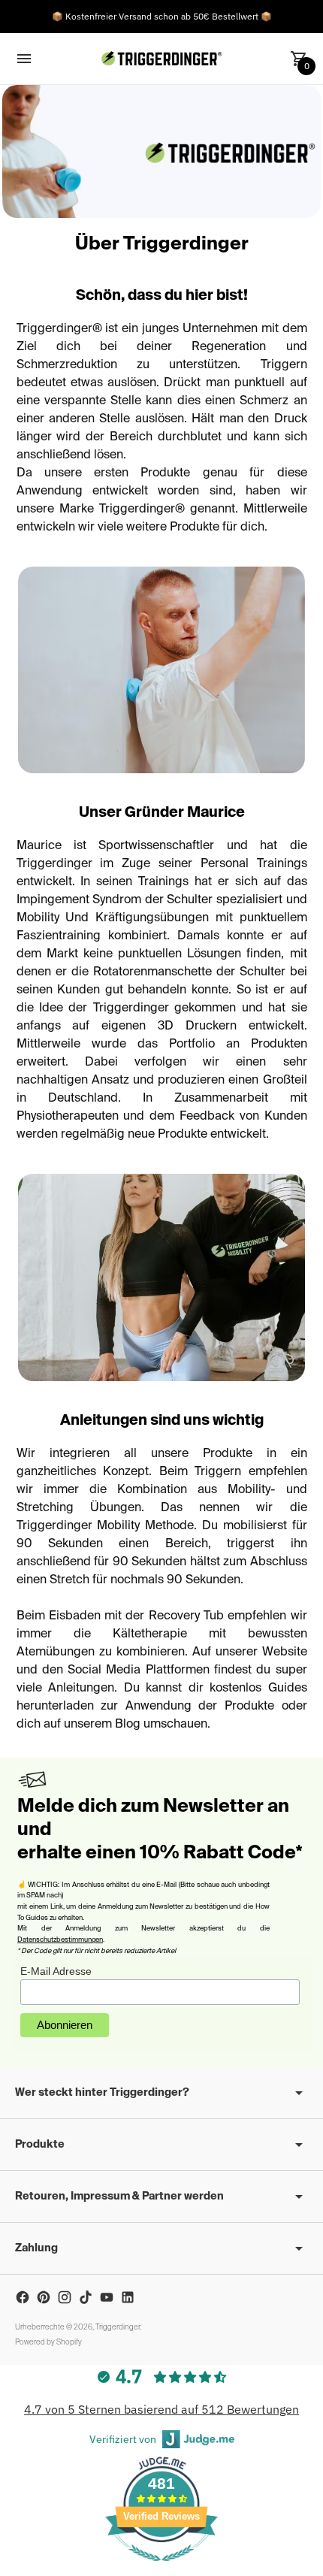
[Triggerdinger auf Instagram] (65, 2297)
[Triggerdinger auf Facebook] (23, 2297)
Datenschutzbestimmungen (60, 1940)
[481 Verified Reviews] (161, 2568)
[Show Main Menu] (24, 59)
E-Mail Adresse (56, 1971)
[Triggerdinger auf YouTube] (107, 2297)
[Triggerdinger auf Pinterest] (44, 2297)
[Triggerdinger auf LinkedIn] (128, 2297)
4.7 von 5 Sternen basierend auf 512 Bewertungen (161, 2409)
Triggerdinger (118, 2327)
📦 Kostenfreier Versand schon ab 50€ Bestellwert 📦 (162, 16)
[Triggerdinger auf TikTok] (86, 2297)
